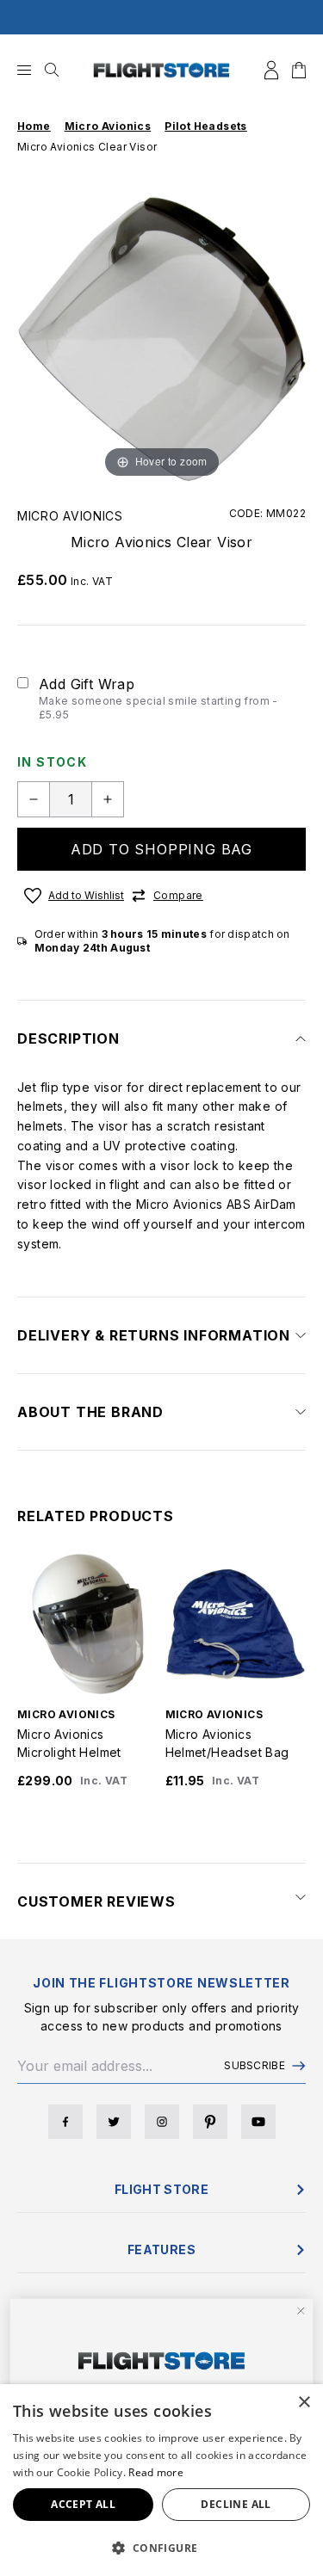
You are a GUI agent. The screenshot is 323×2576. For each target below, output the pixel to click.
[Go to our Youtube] (258, 2122)
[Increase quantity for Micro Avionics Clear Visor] (108, 799)
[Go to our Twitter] (114, 2122)
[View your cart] (299, 70)
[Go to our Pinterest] (210, 2122)
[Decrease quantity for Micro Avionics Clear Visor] (34, 799)
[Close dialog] (301, 2311)
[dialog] (161, 2480)
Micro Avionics (70, 516)
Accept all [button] (83, 2504)
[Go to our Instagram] (162, 2122)
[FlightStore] (162, 70)
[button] (161, 2548)
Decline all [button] (236, 2504)
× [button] (304, 2403)
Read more (156, 2472)
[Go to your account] (271, 70)
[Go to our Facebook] (65, 2122)
